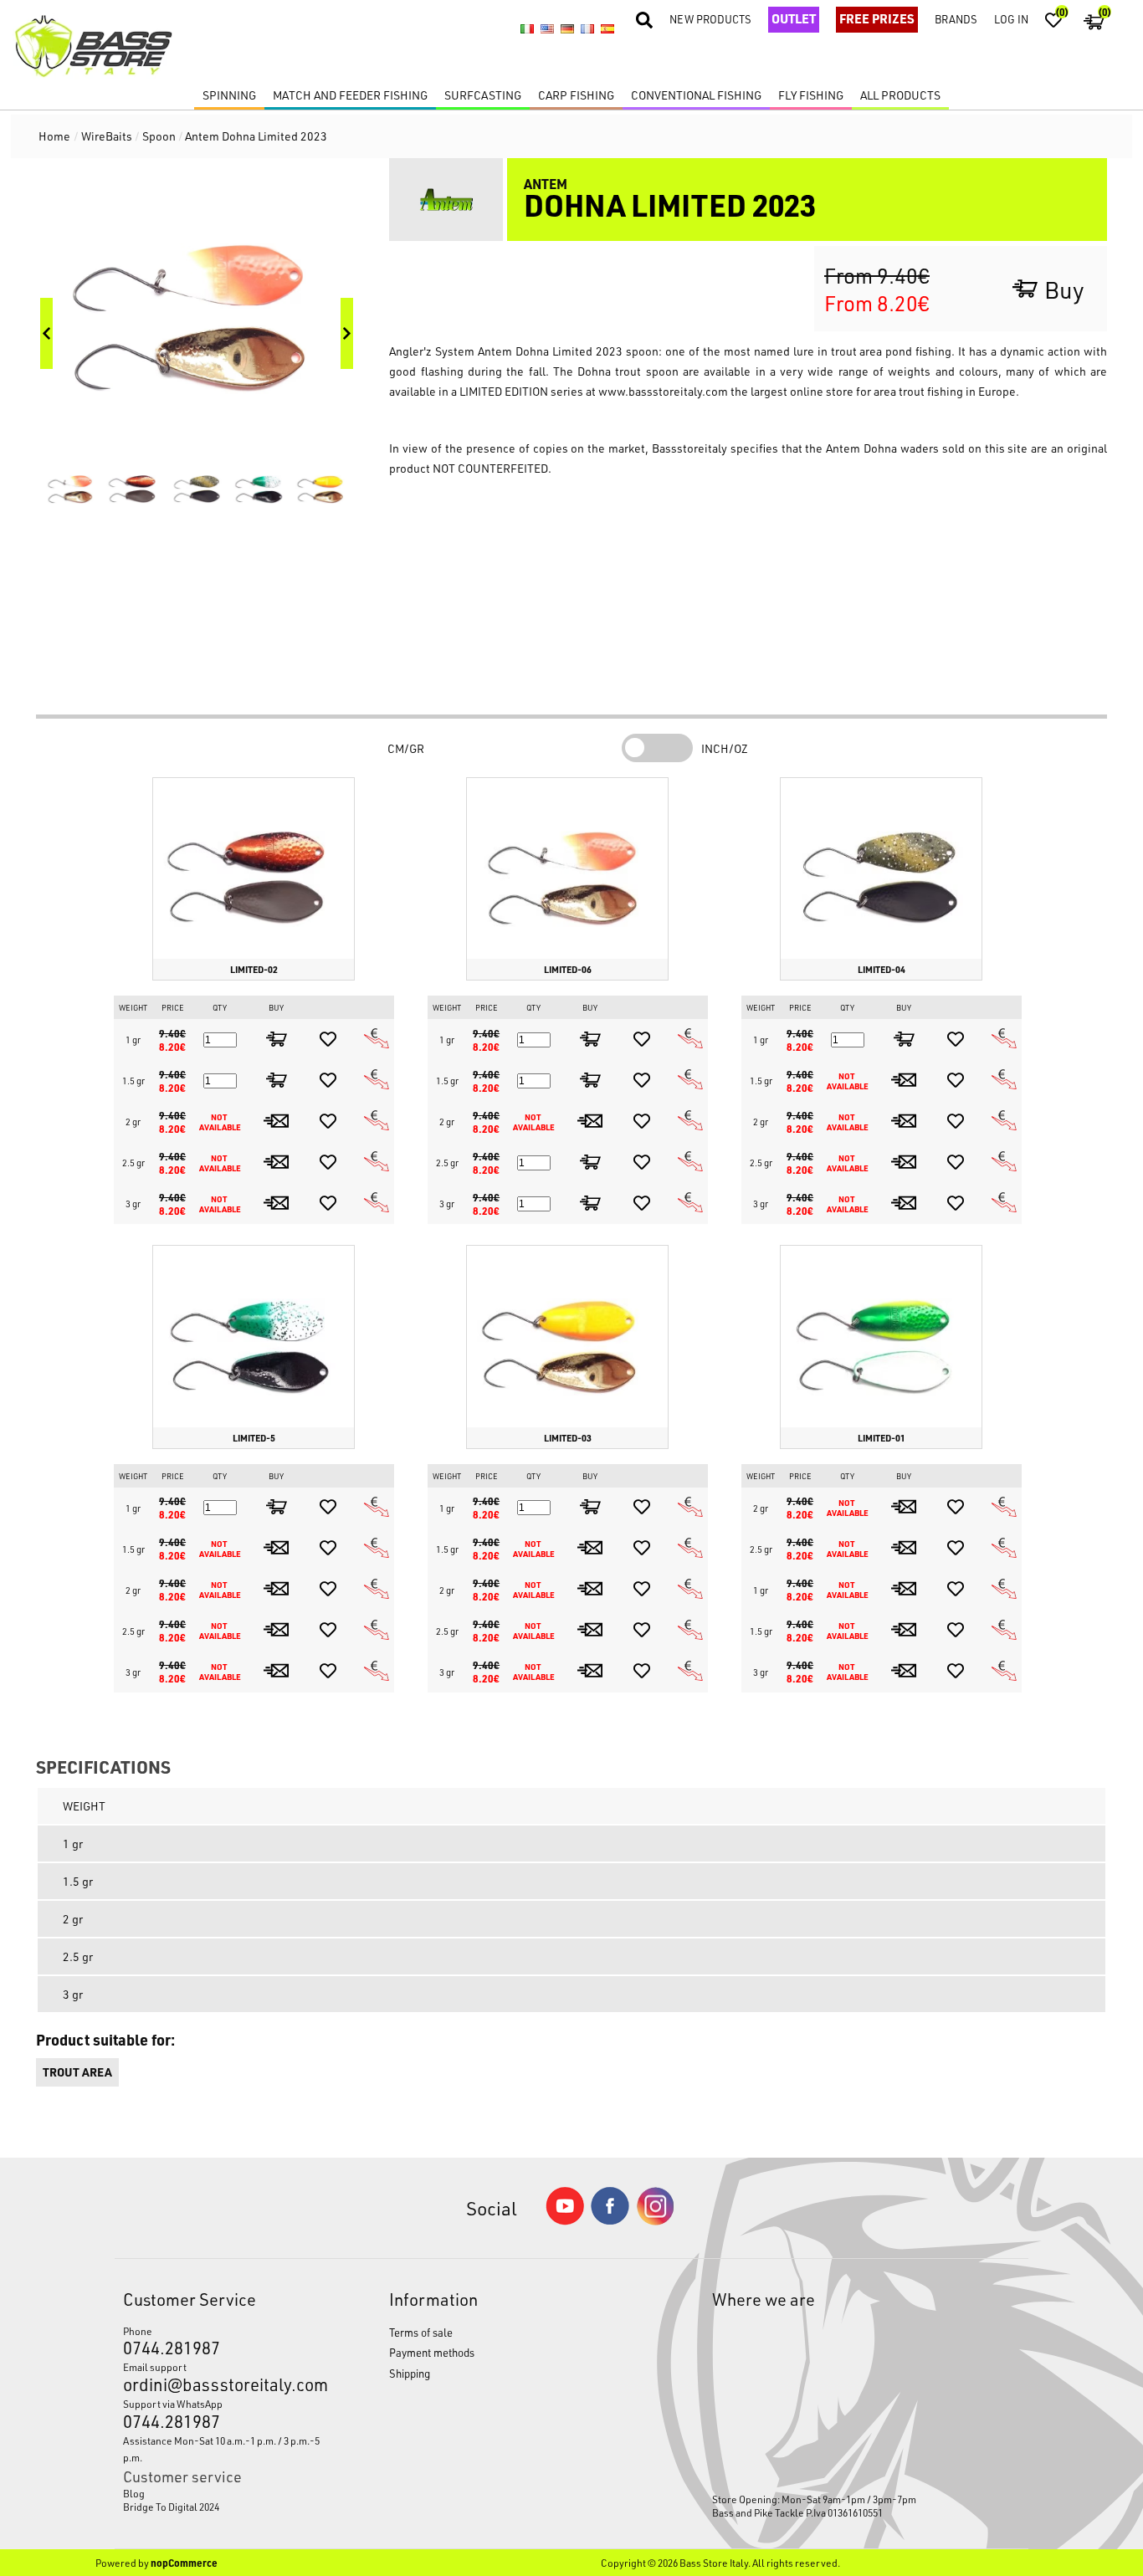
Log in (1011, 19)
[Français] (587, 29)
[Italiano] (527, 29)
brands (956, 19)
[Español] (607, 29)
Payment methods (432, 2352)
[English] (547, 29)
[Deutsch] (567, 29)
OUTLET (794, 18)
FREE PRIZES (877, 18)
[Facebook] (610, 2220)
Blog (134, 2493)
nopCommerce (184, 2563)
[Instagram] (655, 2221)
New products (710, 19)
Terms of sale (421, 2332)
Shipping (410, 2373)
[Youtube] (565, 2221)
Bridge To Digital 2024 (171, 2507)
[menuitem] (222, 2493)
